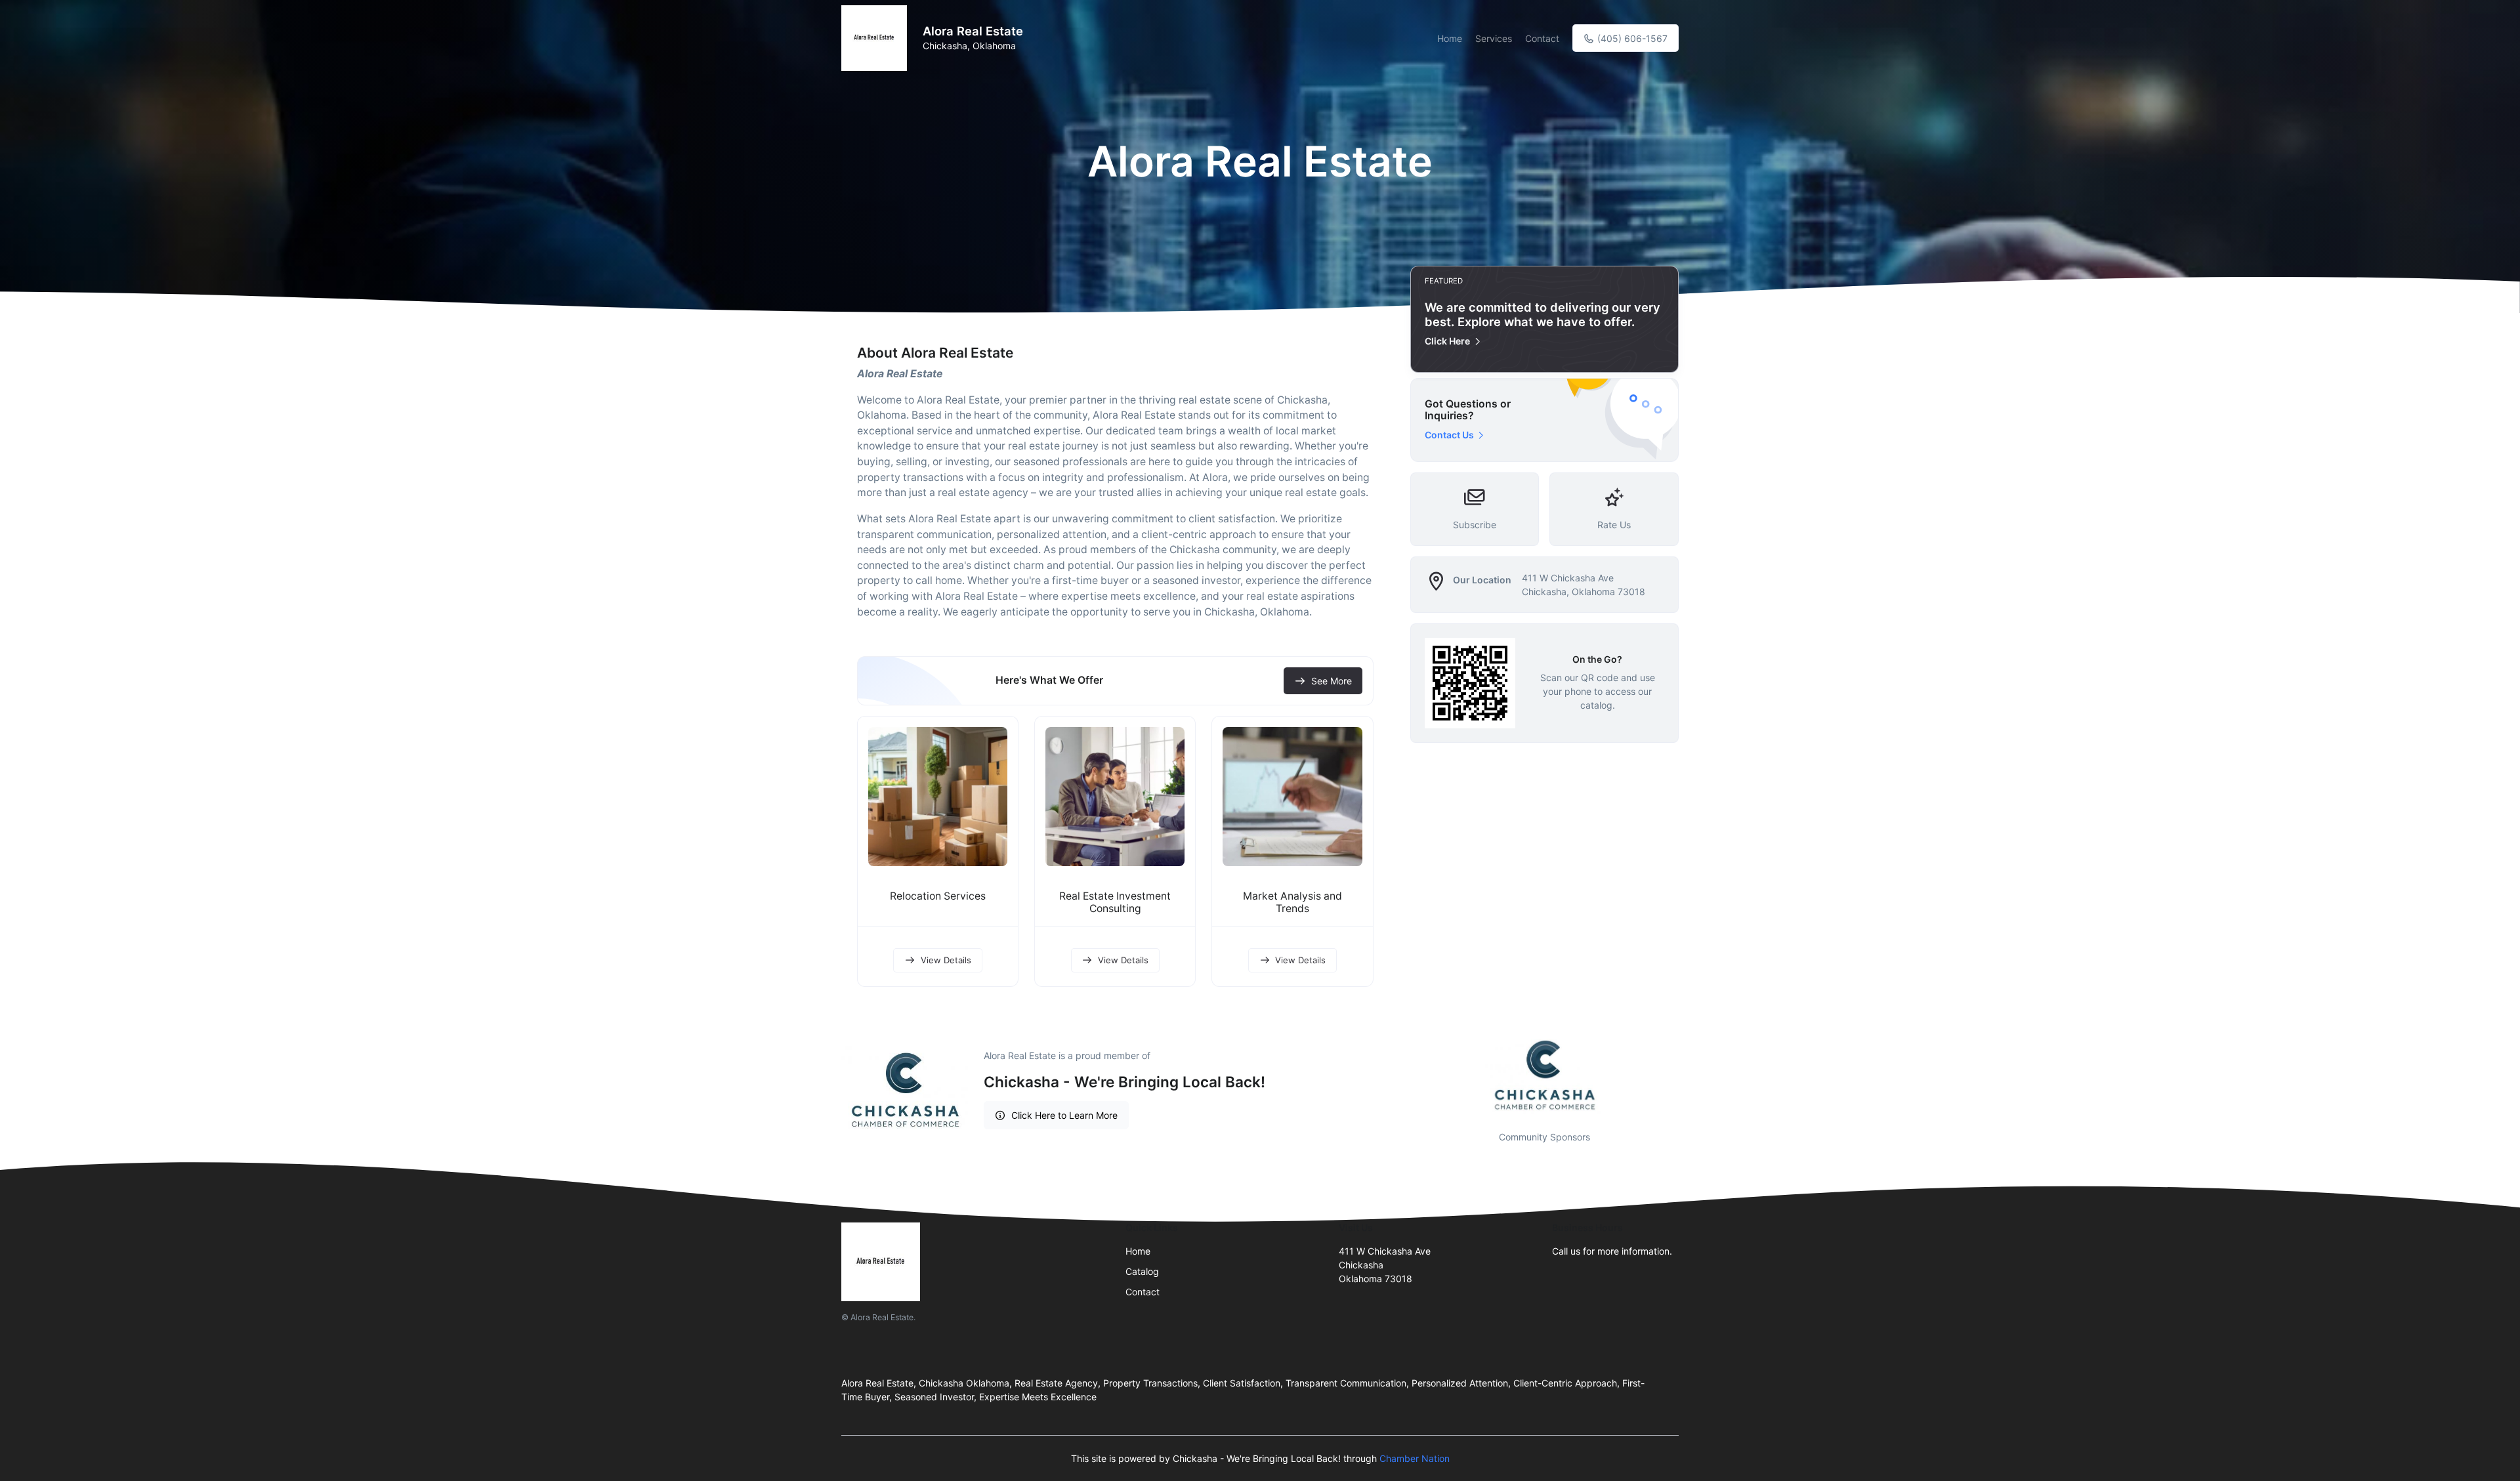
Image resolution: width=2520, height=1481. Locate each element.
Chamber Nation (1415, 1458)
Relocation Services (938, 896)
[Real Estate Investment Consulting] (1115, 797)
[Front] (877, 38)
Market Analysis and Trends (1292, 902)
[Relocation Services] (938, 797)
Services (1494, 38)
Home (1450, 38)
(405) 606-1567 (1631, 38)
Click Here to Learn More (1064, 1115)
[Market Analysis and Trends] (1292, 797)
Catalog (1142, 1271)
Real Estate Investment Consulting (1115, 902)
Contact (1542, 38)
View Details (946, 960)
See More (1332, 681)
